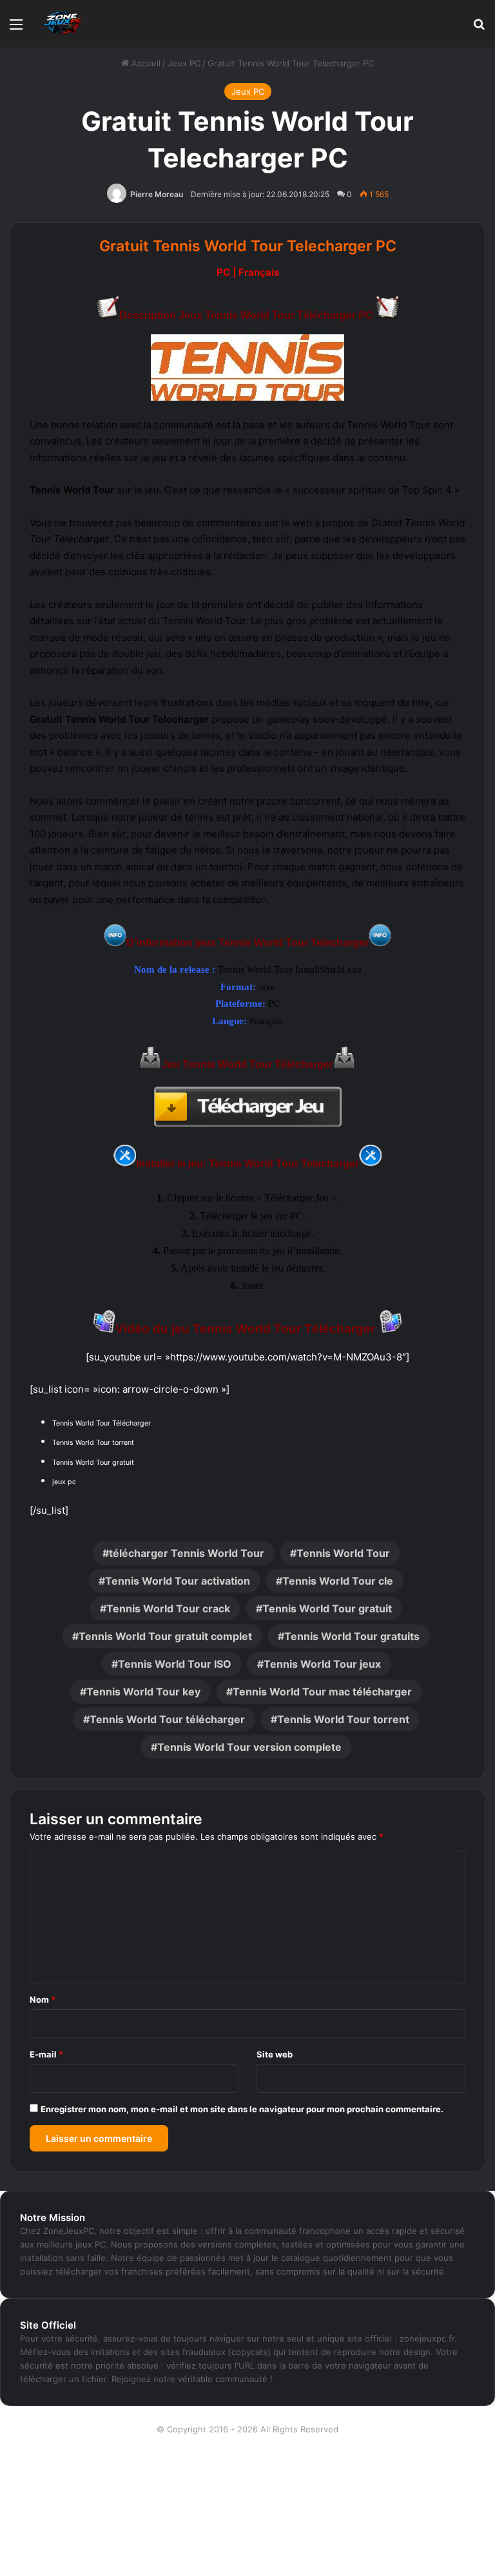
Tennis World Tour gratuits (352, 1636)
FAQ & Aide (247, 2491)
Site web (275, 2054)
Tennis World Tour (343, 1553)
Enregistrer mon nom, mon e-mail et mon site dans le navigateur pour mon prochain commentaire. (242, 2109)
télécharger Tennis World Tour (187, 1553)
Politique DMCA (248, 2553)
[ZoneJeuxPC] (61, 24)
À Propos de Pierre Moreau (247, 2450)
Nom (43, 1999)
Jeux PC (184, 63)
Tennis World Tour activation (178, 1581)
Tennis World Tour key (143, 1692)
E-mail (46, 2054)
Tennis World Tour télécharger (167, 1719)
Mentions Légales (248, 2512)
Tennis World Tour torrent (343, 1719)
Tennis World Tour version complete (249, 1747)
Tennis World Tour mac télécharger (322, 1692)
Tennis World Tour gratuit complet (165, 1636)
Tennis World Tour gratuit (327, 1608)
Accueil (145, 63)
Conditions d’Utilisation (248, 2470)
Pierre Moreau (157, 194)
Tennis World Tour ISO (175, 1664)
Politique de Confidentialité (248, 2532)
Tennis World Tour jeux (322, 1664)
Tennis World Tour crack (168, 1608)
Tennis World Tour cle (338, 1581)
